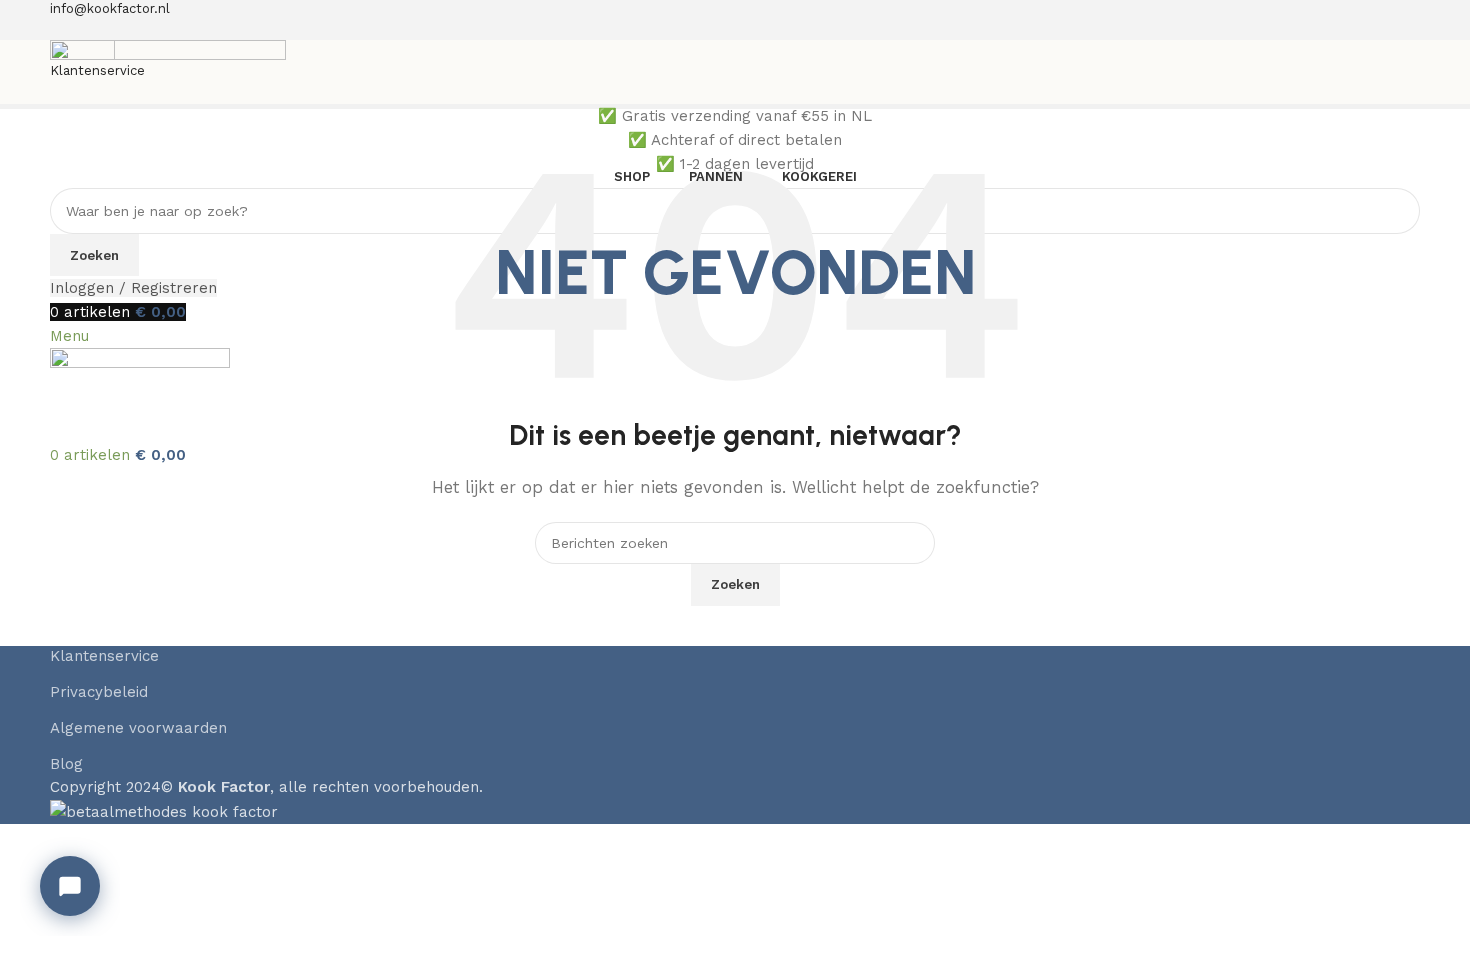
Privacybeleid (99, 692)
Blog (66, 764)
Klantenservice (104, 656)
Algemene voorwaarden (138, 728)
